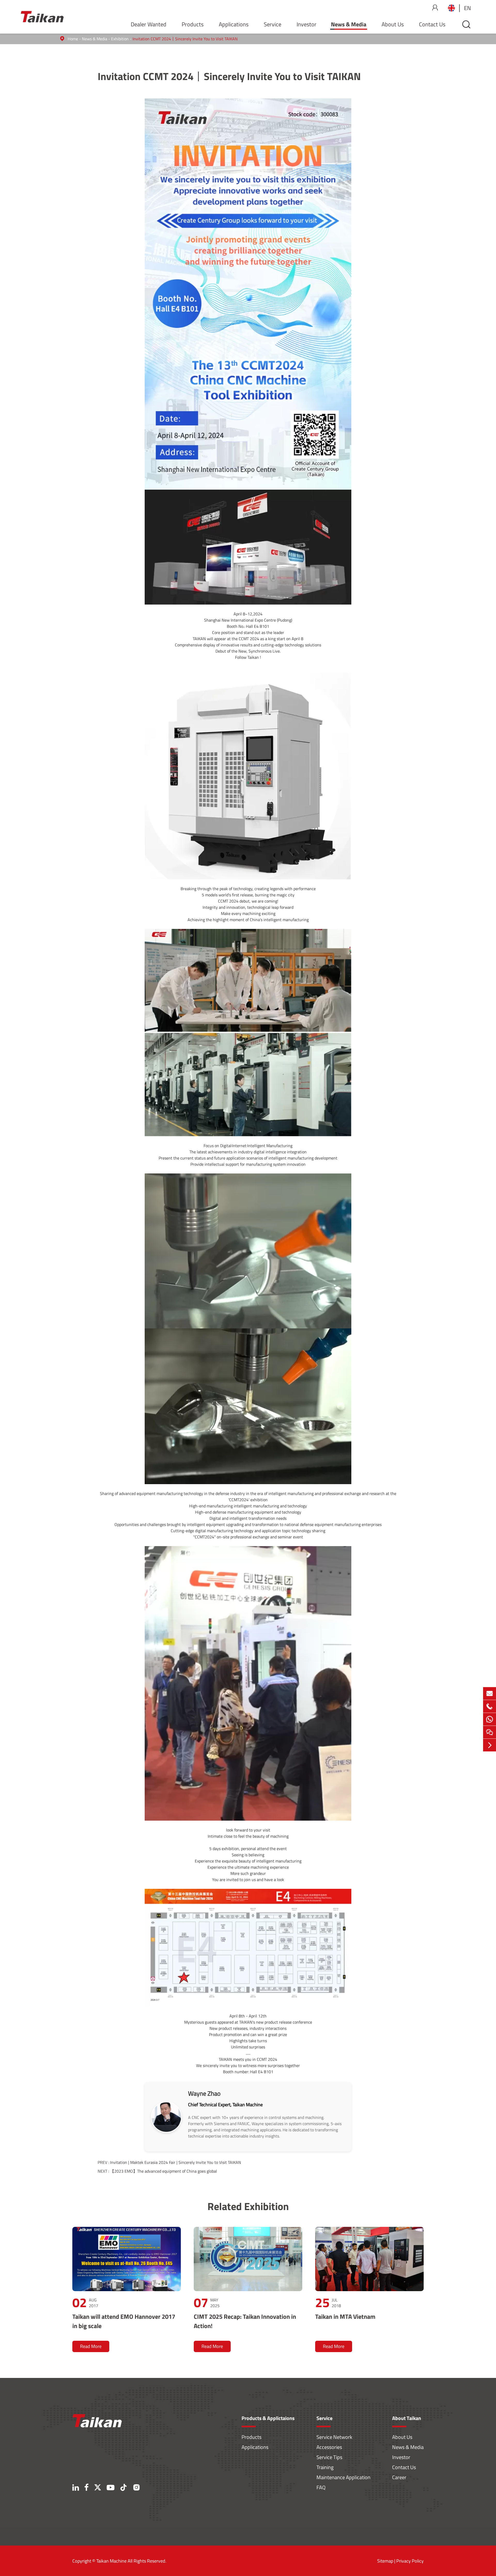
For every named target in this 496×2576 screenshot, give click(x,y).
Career (399, 2477)
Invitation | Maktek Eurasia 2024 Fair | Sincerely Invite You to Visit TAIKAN (176, 2162)
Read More (91, 2346)
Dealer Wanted (149, 24)
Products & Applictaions (268, 2418)
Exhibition (120, 39)
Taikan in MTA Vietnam (345, 2316)
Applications (234, 24)
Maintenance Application (343, 2477)
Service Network (334, 2437)
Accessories (329, 2447)
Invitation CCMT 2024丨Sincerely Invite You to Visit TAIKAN (185, 39)
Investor (307, 24)
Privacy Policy (410, 2561)
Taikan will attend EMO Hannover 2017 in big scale (124, 2321)
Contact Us (432, 24)
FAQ (321, 2487)
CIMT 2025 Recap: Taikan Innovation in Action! (245, 2321)
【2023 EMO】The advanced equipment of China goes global (164, 2171)
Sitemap (385, 2561)
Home (73, 39)
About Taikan (407, 2418)
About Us (393, 24)
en (467, 8)
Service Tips (329, 2457)
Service (273, 24)
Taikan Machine (111, 2561)
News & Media (349, 24)
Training (325, 2467)
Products (193, 24)
